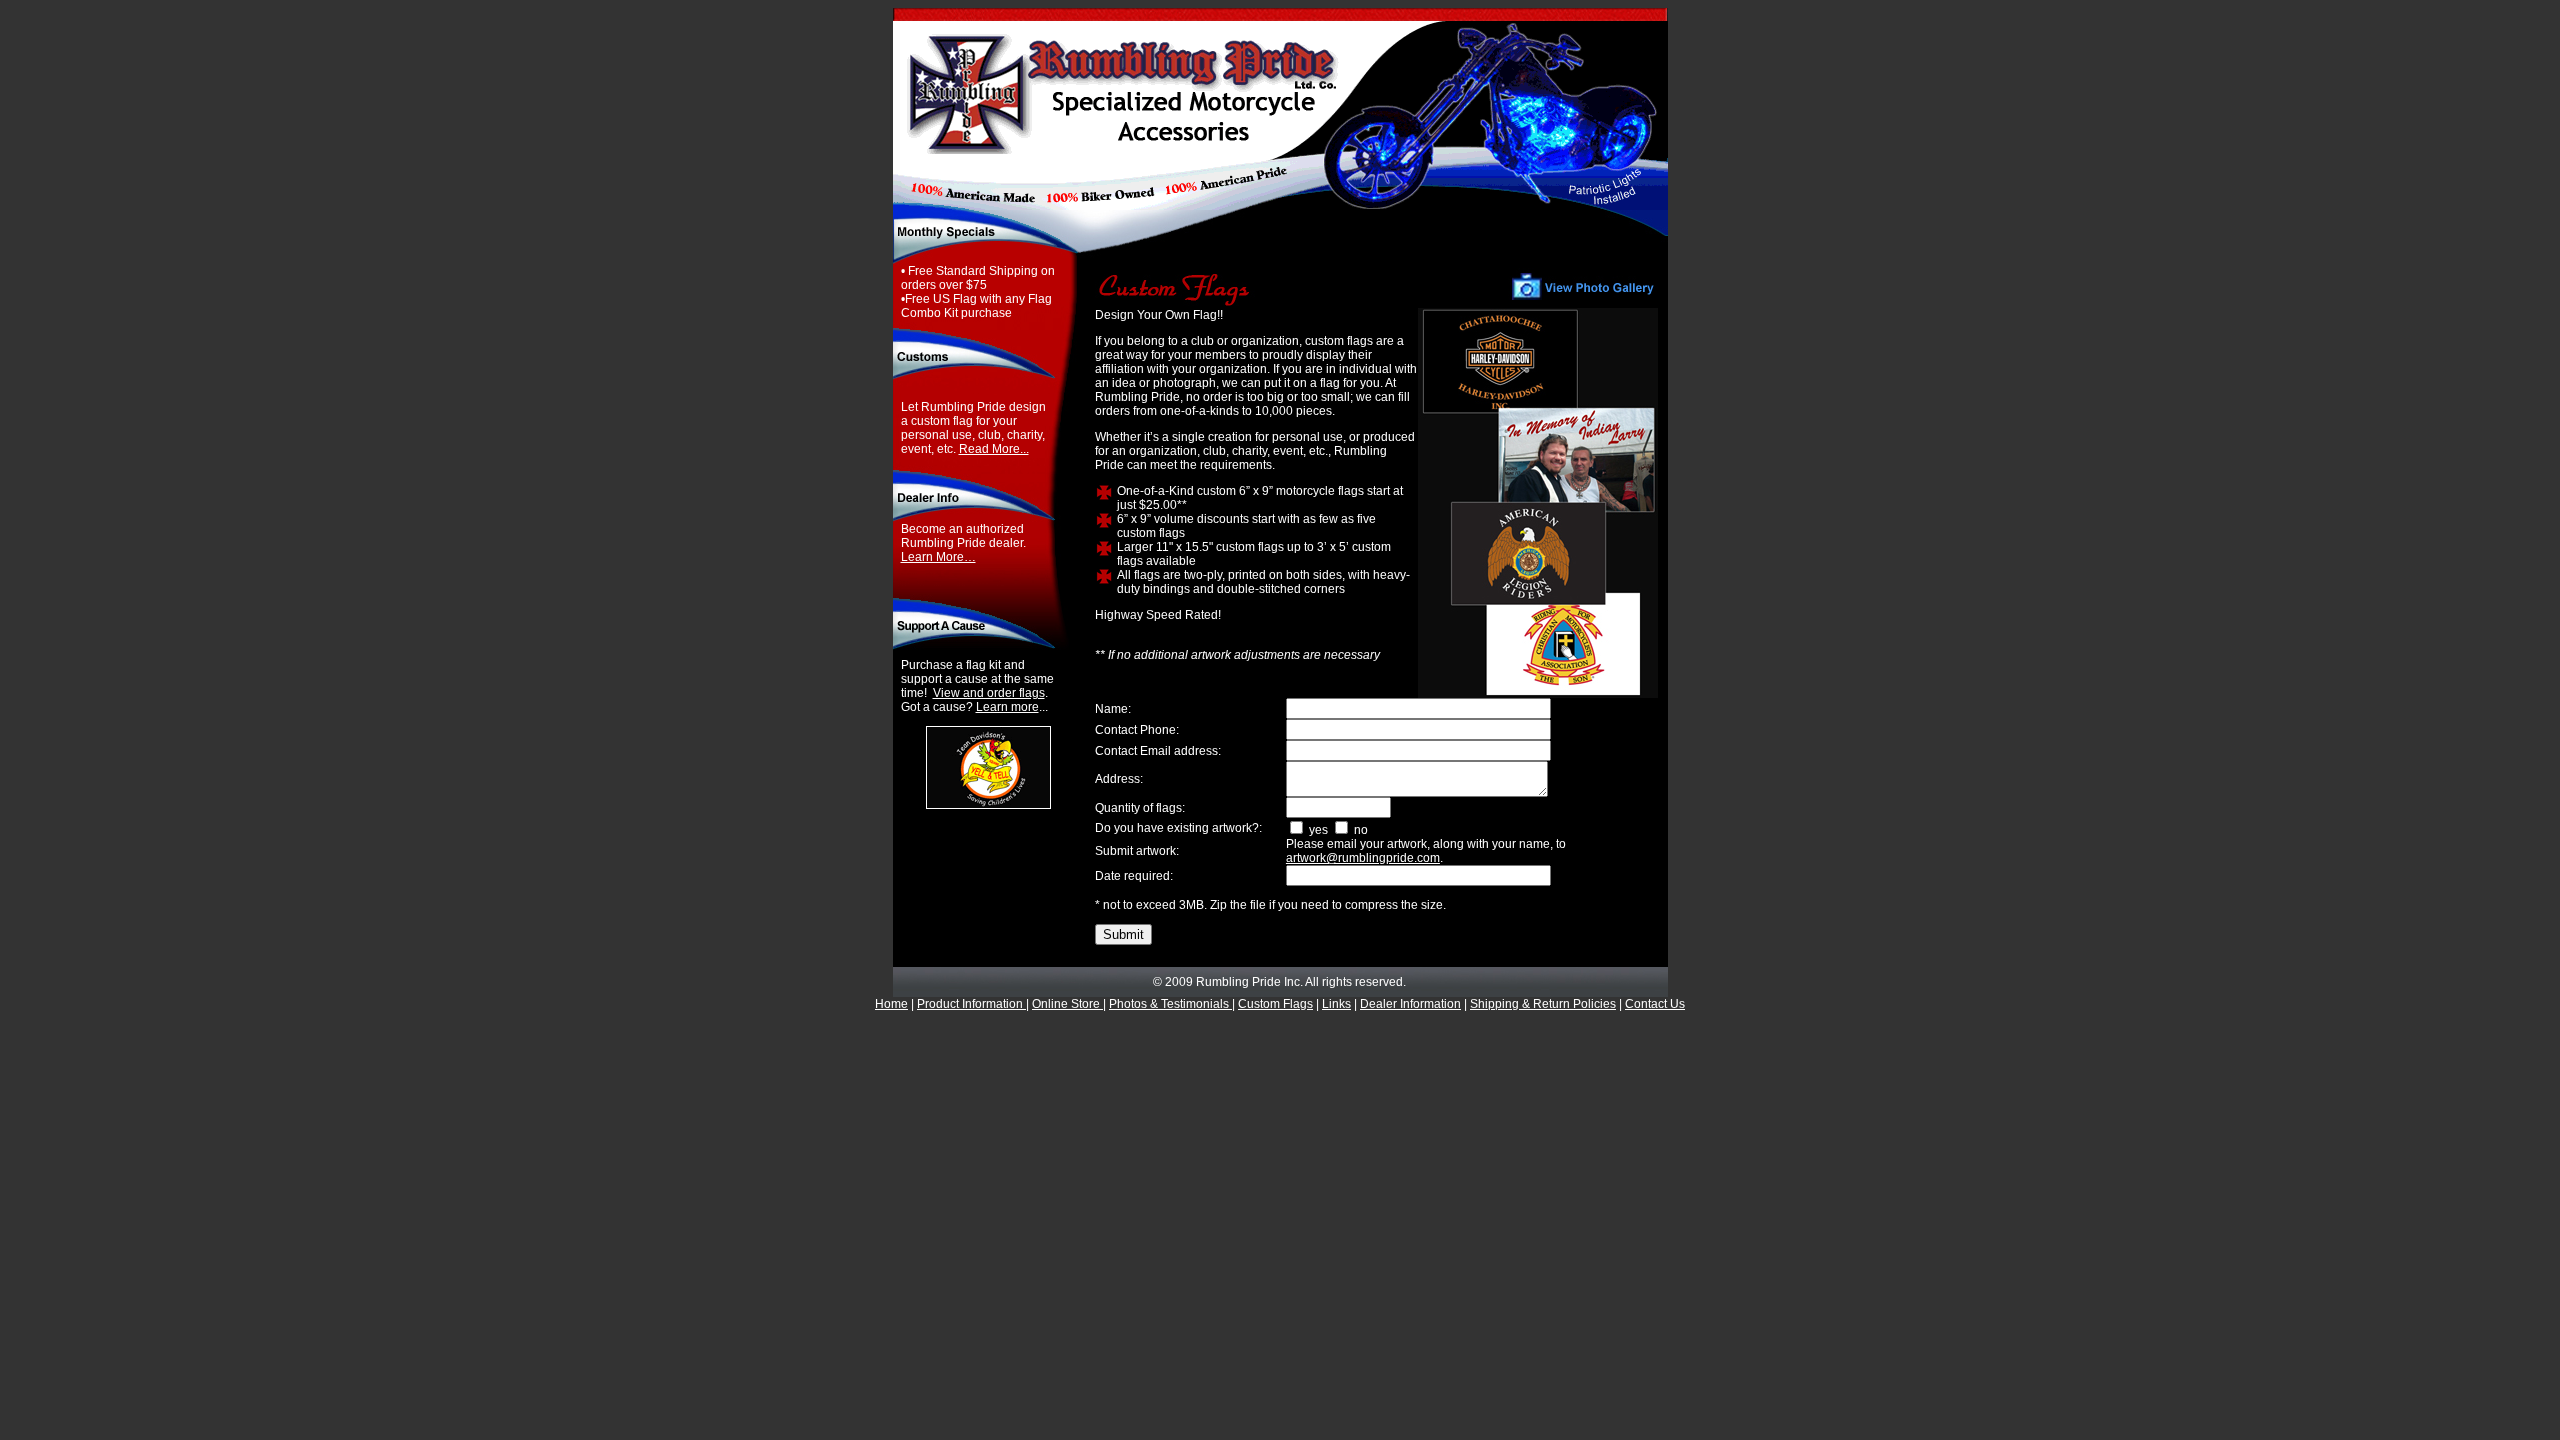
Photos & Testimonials (1170, 1004)
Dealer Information (1410, 1004)
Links (1336, 1004)
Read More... (994, 449)
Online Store (1067, 1004)
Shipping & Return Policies (1543, 1004)
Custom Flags (1275, 1004)
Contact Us (1655, 1004)
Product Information (971, 1004)
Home (891, 1004)
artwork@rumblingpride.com (1363, 858)
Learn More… (938, 557)
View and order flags (989, 693)
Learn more (1007, 707)
